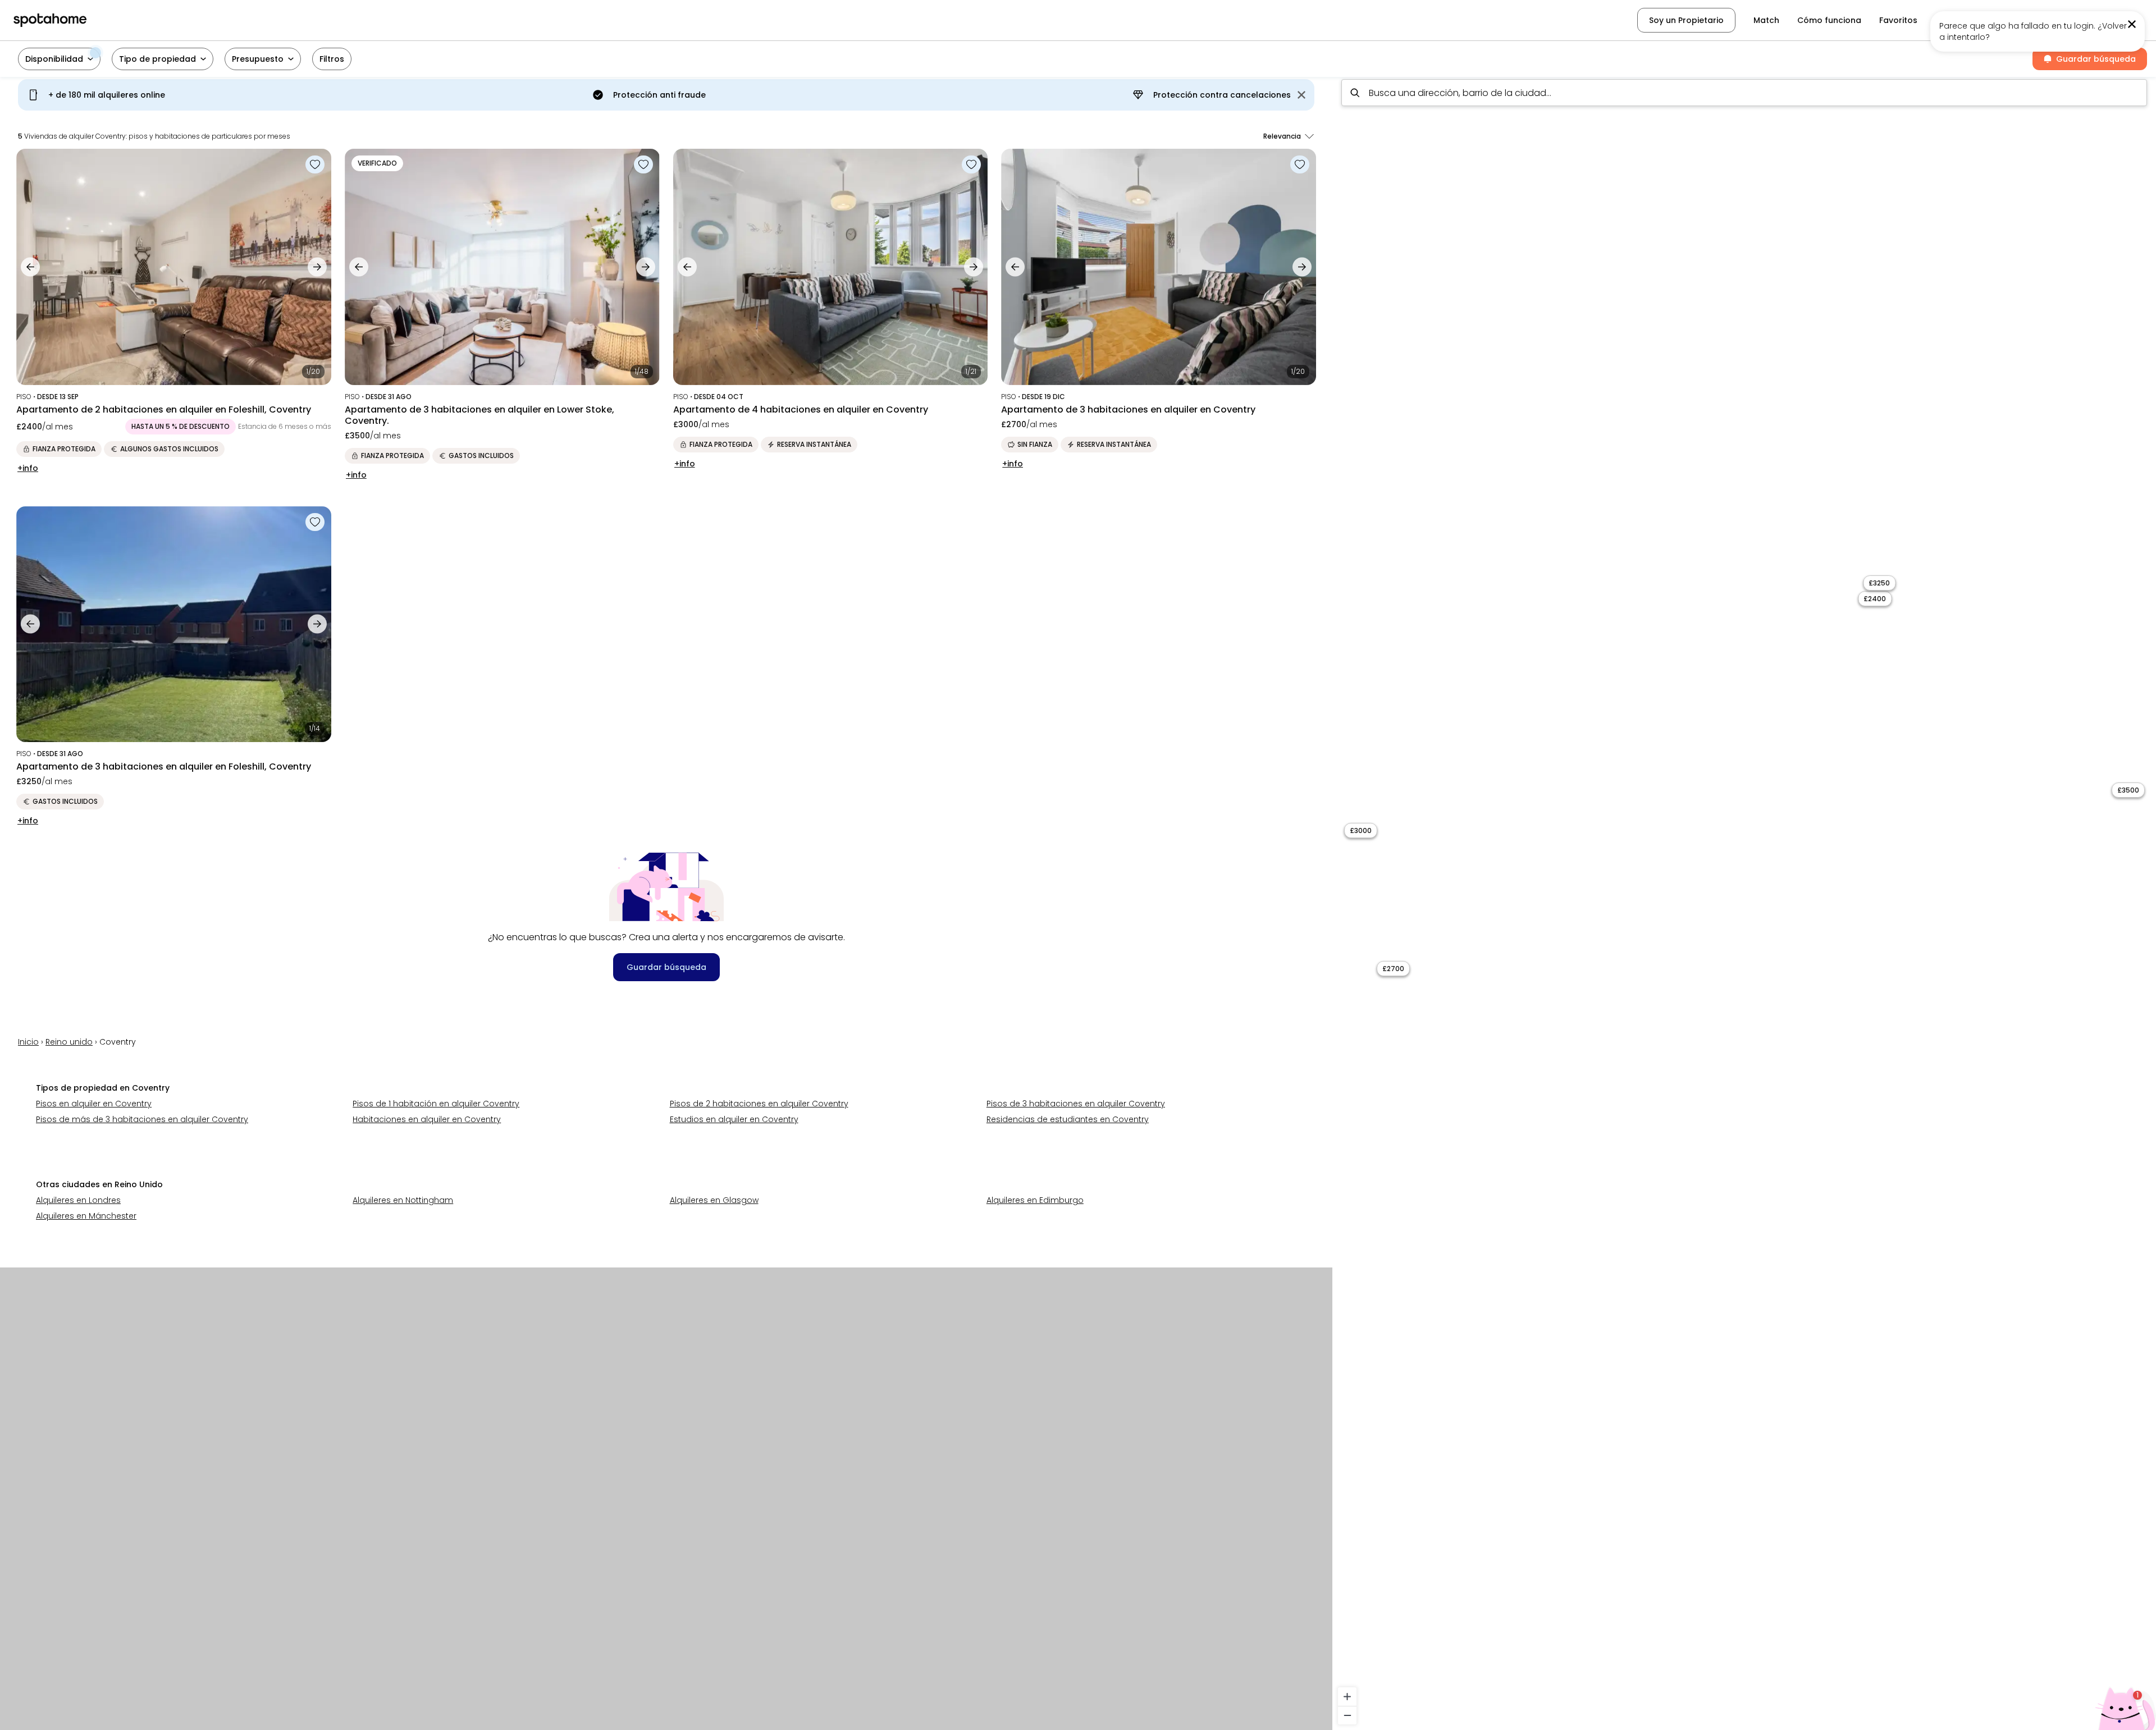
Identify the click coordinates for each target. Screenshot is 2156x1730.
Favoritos (1898, 20)
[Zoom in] (1347, 1697)
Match (1766, 20)
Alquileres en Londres (78, 1200)
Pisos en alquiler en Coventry (94, 1104)
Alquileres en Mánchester (86, 1216)
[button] (2082, 20)
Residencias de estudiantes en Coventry (1068, 1119)
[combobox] (1744, 93)
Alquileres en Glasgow (714, 1200)
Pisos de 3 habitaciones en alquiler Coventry (1076, 1104)
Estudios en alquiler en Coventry (734, 1119)
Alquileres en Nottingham (403, 1200)
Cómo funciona (1829, 20)
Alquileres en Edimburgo (1035, 1200)
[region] (1744, 900)
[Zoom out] (1347, 1715)
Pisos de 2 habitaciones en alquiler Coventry (759, 1104)
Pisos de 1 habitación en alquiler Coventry (436, 1104)
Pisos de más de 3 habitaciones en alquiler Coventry (142, 1119)
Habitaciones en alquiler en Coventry (427, 1119)
